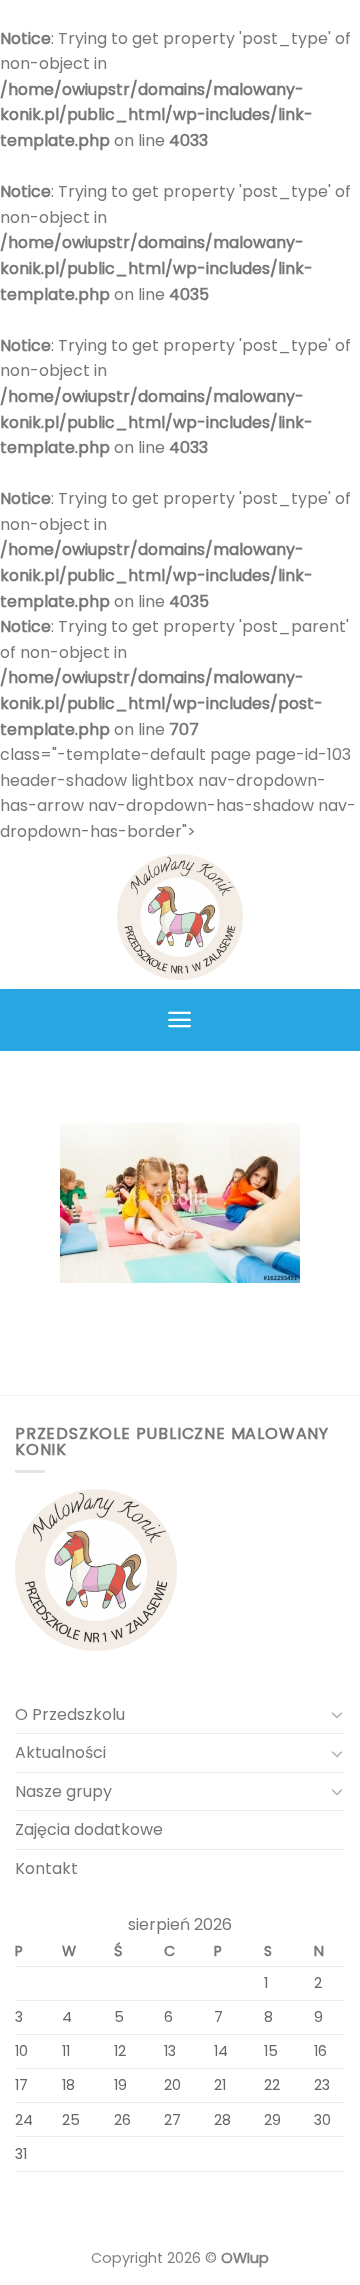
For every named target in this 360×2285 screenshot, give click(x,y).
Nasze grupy (63, 1791)
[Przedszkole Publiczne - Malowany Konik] (180, 917)
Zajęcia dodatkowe (89, 1829)
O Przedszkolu (70, 1714)
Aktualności (60, 1752)
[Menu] (180, 1019)
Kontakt (46, 1868)
